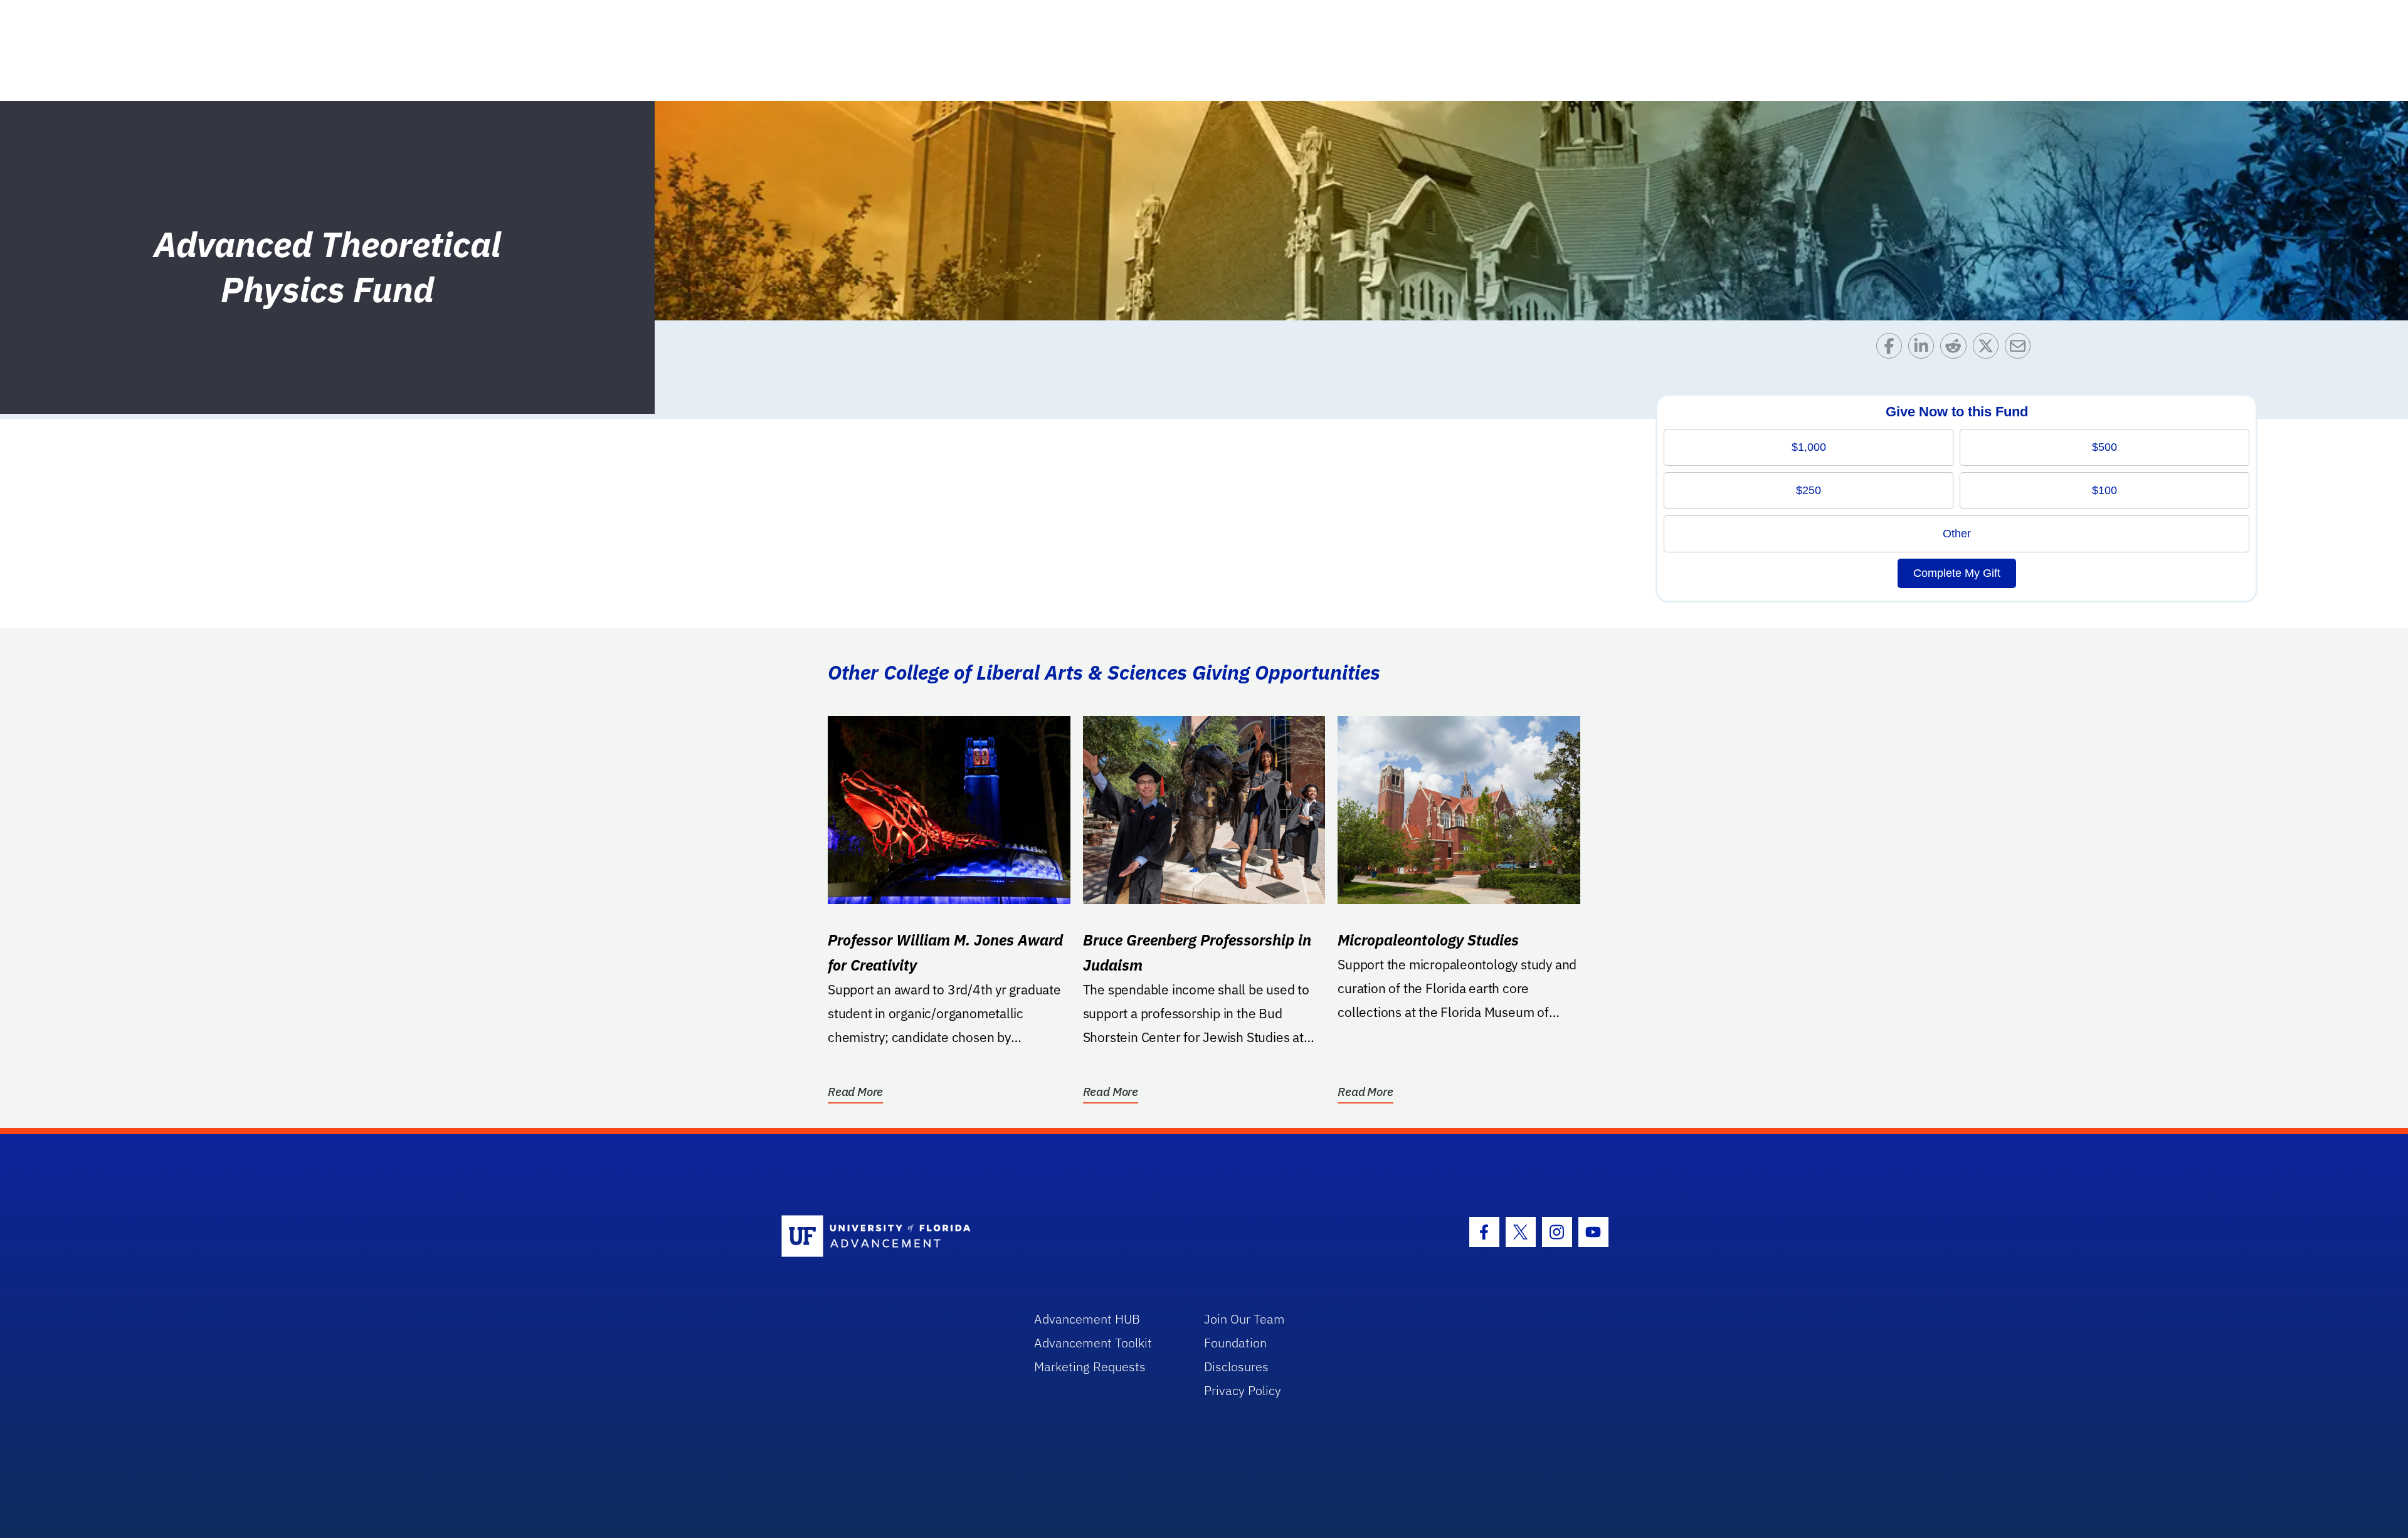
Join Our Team (1244, 1319)
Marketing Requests (1090, 1367)
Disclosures (1236, 1367)
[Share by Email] (2021, 349)
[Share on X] (1989, 349)
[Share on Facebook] (1892, 349)
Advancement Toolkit (1093, 1343)
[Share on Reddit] (1956, 349)
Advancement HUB (1087, 1319)
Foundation (1235, 1343)
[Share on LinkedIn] (1924, 349)
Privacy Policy (1243, 1390)
